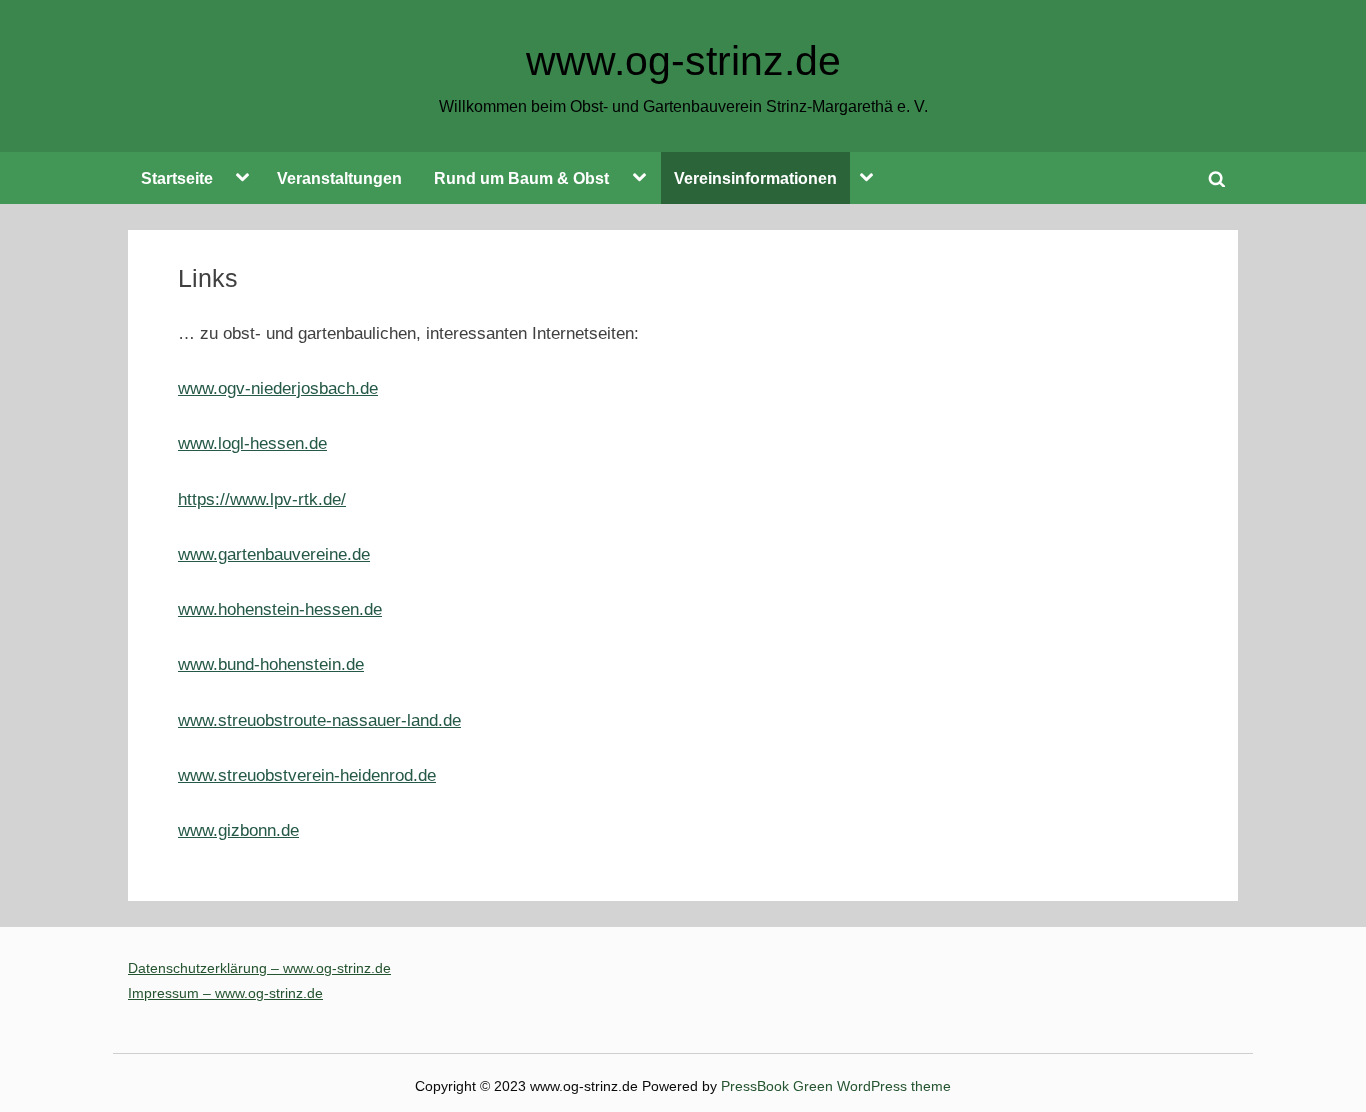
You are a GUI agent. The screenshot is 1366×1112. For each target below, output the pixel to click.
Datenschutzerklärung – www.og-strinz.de (259, 968)
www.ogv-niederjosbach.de (278, 388)
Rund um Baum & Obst (521, 178)
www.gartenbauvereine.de (274, 554)
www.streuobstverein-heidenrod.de (307, 775)
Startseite (177, 178)
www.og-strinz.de (683, 61)
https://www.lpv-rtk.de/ (262, 499)
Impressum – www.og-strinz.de (225, 993)
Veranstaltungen (339, 178)
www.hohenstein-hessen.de (280, 609)
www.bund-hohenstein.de (271, 664)
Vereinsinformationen (755, 178)
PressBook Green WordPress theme (836, 1086)
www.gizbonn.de (238, 830)
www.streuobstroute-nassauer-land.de (319, 720)
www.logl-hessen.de (252, 443)
